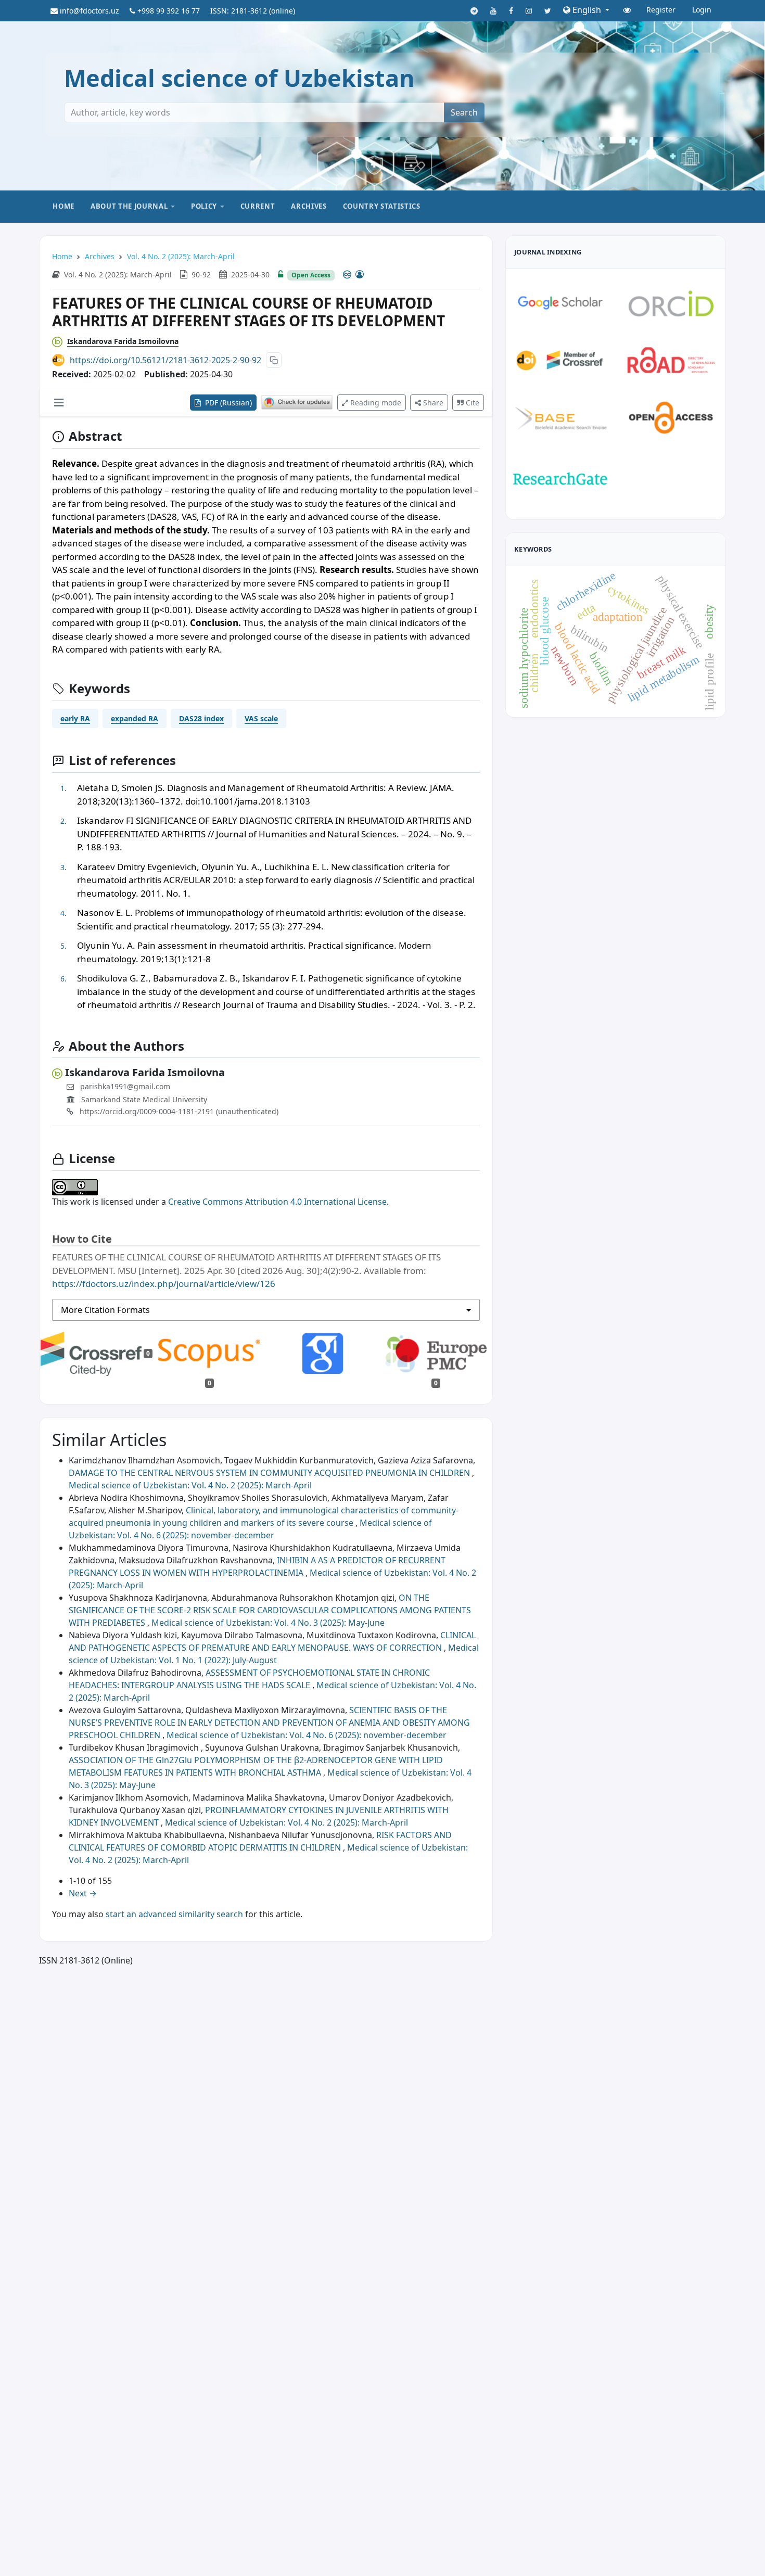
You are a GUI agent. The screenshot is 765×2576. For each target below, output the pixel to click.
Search (464, 112)
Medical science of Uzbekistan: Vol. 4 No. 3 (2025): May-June (268, 1623)
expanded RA (135, 718)
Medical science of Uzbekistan (239, 78)
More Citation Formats (105, 1310)
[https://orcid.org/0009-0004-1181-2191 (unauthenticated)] (60, 341)
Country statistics (382, 206)
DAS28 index (201, 718)
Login (702, 10)
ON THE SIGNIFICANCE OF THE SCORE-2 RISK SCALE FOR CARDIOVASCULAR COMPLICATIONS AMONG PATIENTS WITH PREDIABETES (270, 1610)
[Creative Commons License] (353, 274)
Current (258, 206)
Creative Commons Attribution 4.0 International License (277, 1202)
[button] (586, 10)
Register (661, 10)
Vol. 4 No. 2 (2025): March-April (181, 256)
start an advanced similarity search (174, 1914)
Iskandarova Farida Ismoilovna (123, 341)
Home (63, 206)
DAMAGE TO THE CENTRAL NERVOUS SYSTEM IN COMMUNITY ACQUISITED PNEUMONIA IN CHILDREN (270, 1473)
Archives (309, 206)
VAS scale (261, 718)
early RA (75, 718)
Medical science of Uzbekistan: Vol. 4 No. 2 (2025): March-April (190, 1485)
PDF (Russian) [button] (227, 403)
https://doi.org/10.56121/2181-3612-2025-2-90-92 (165, 360)
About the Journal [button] (129, 206)
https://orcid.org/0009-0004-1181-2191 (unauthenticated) (178, 1111)
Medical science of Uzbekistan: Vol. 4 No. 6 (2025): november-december (307, 1735)
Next (83, 1893)
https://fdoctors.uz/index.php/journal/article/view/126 (164, 1284)
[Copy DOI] (274, 360)
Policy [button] (204, 206)
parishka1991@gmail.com (125, 1086)
